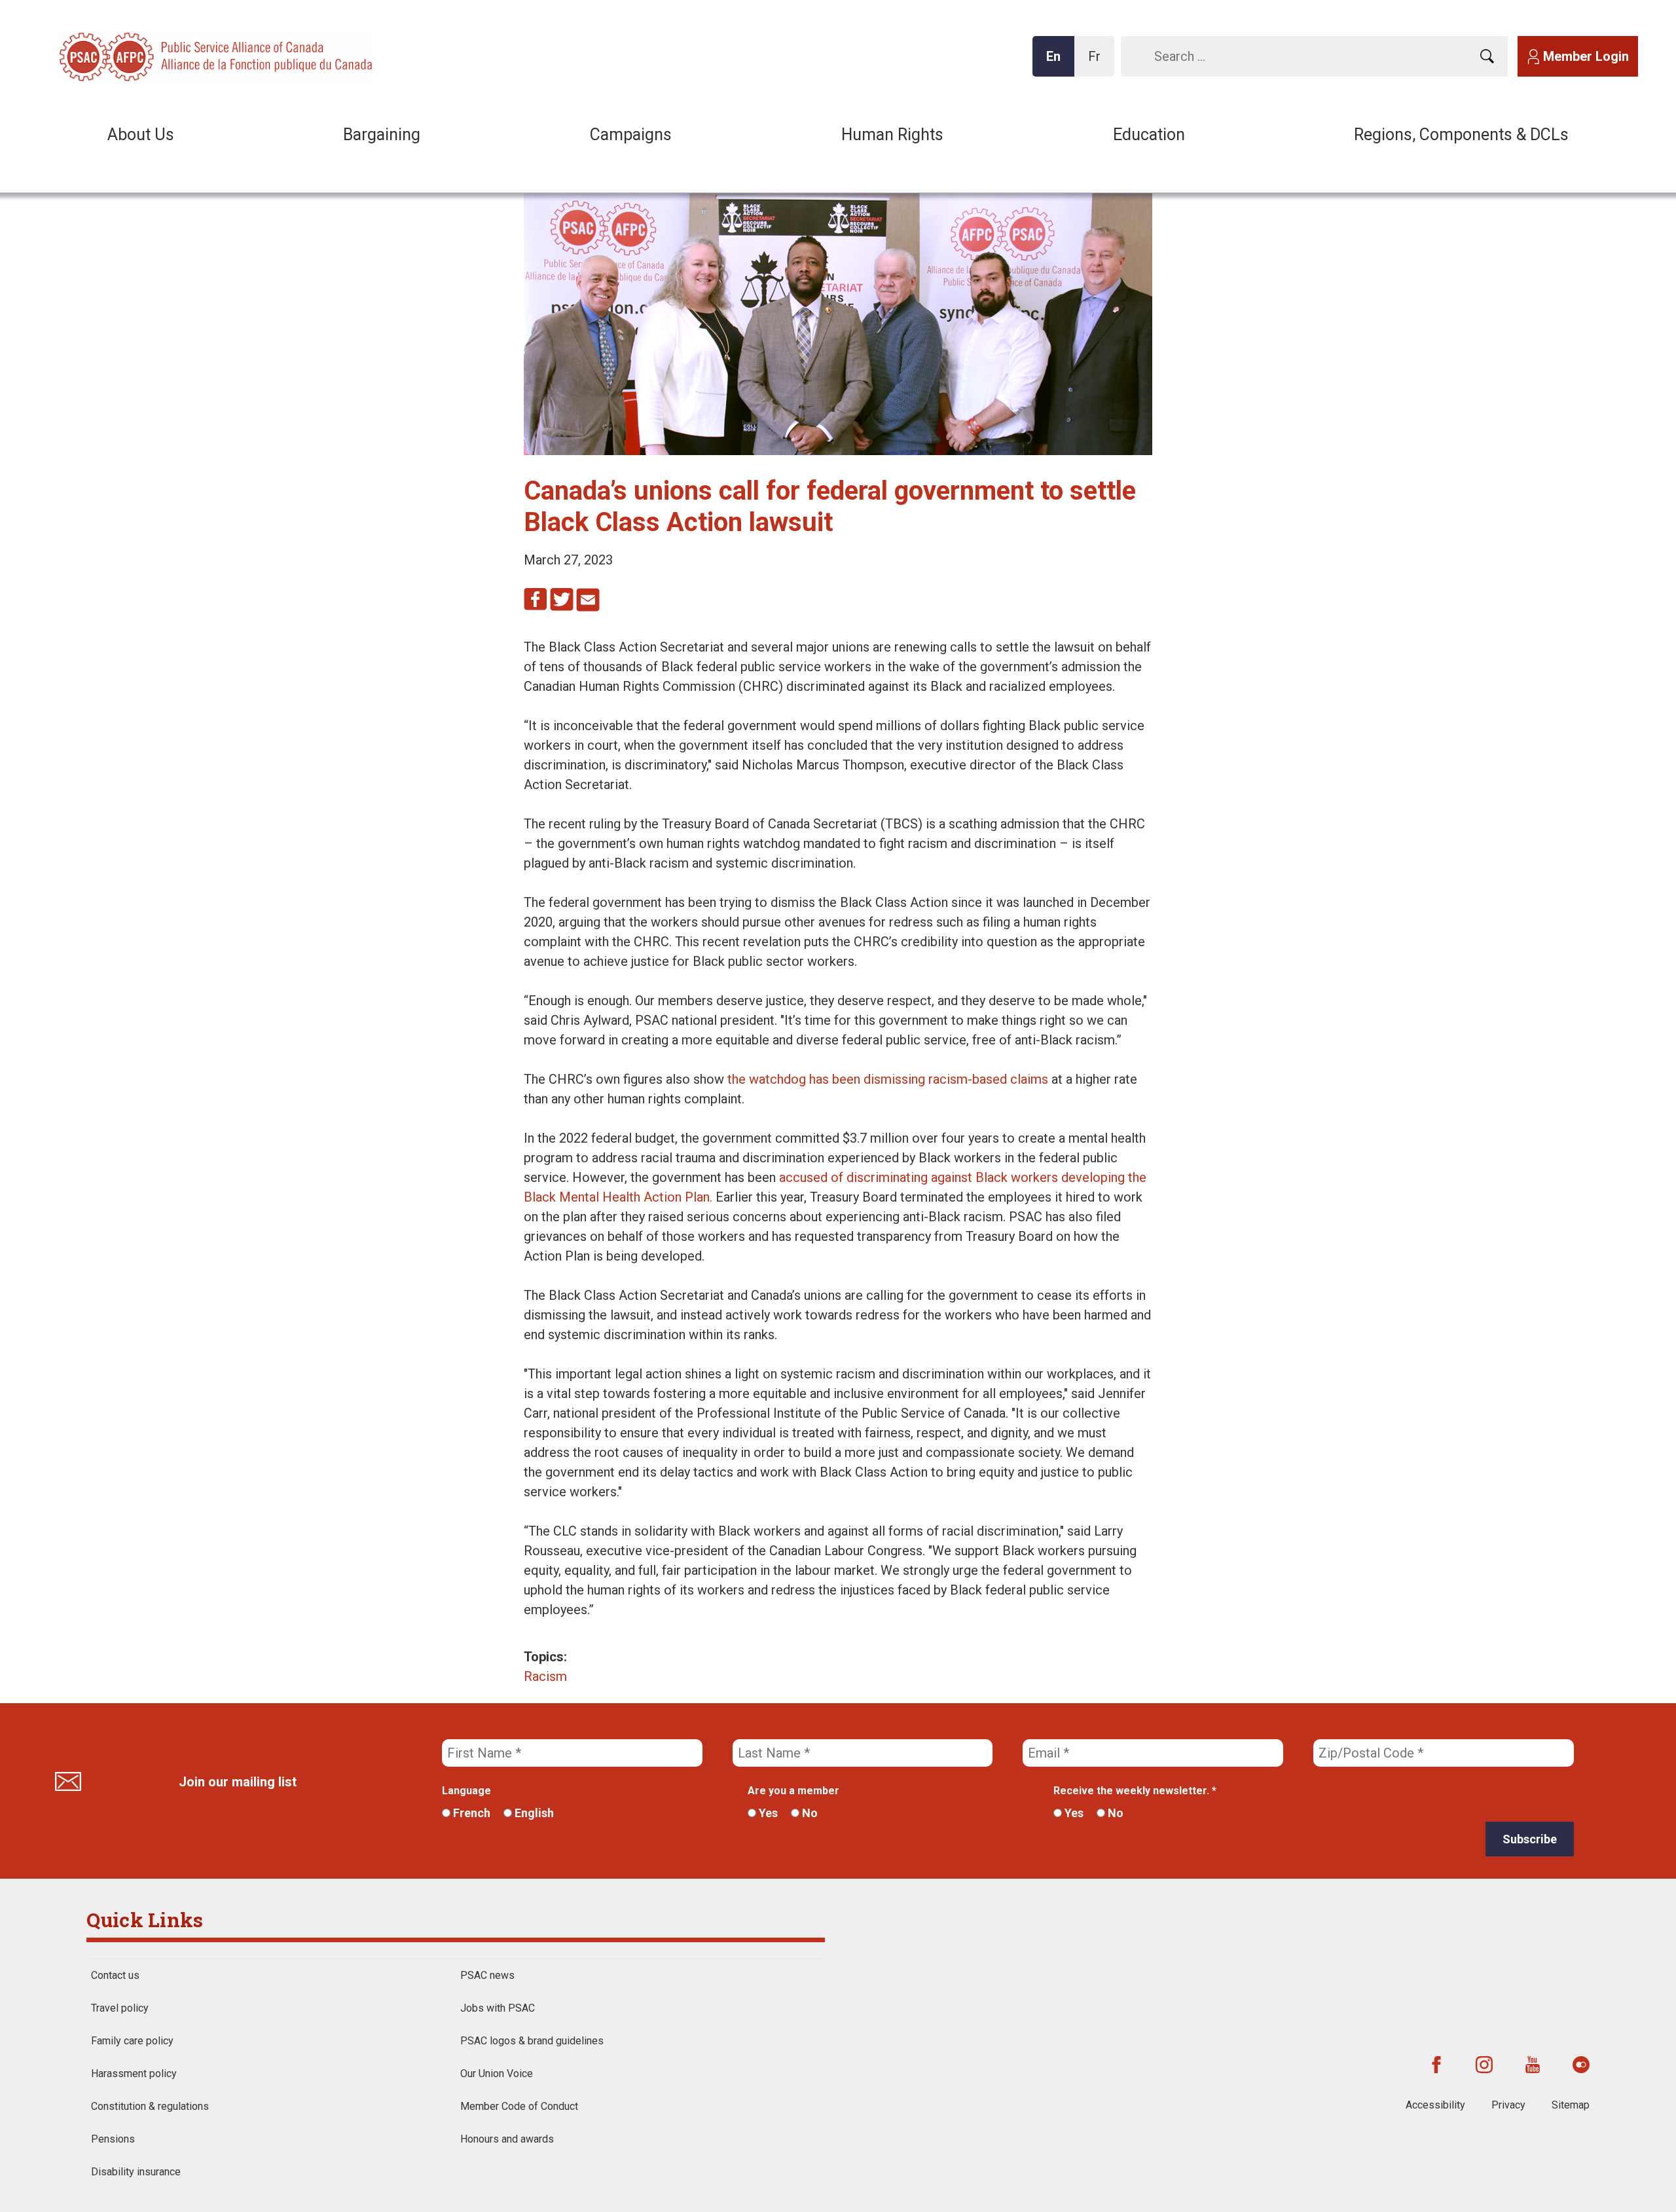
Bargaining (382, 135)
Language (466, 1791)
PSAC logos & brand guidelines (532, 2041)
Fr (1098, 63)
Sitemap (1571, 2105)
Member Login (1586, 56)
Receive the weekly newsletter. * (1135, 1791)
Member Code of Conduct (519, 2106)
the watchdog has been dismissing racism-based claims (888, 1079)
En (1057, 63)
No (809, 1813)
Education (1149, 135)
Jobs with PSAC (498, 2008)
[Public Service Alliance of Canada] (144, 55)
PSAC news (487, 1975)
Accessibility (1435, 2105)
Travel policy (120, 2008)
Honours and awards (507, 2139)
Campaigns (631, 135)
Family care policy (132, 2041)
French (470, 1813)
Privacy (1508, 2105)
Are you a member (793, 1791)
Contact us (115, 1975)
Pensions (113, 2139)
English (533, 1813)
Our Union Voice (497, 2074)
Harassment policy (134, 2074)
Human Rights (892, 135)
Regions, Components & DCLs (1461, 135)
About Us (141, 135)
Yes (767, 1813)
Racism (545, 1676)
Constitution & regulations (150, 2106)
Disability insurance (136, 2172)
